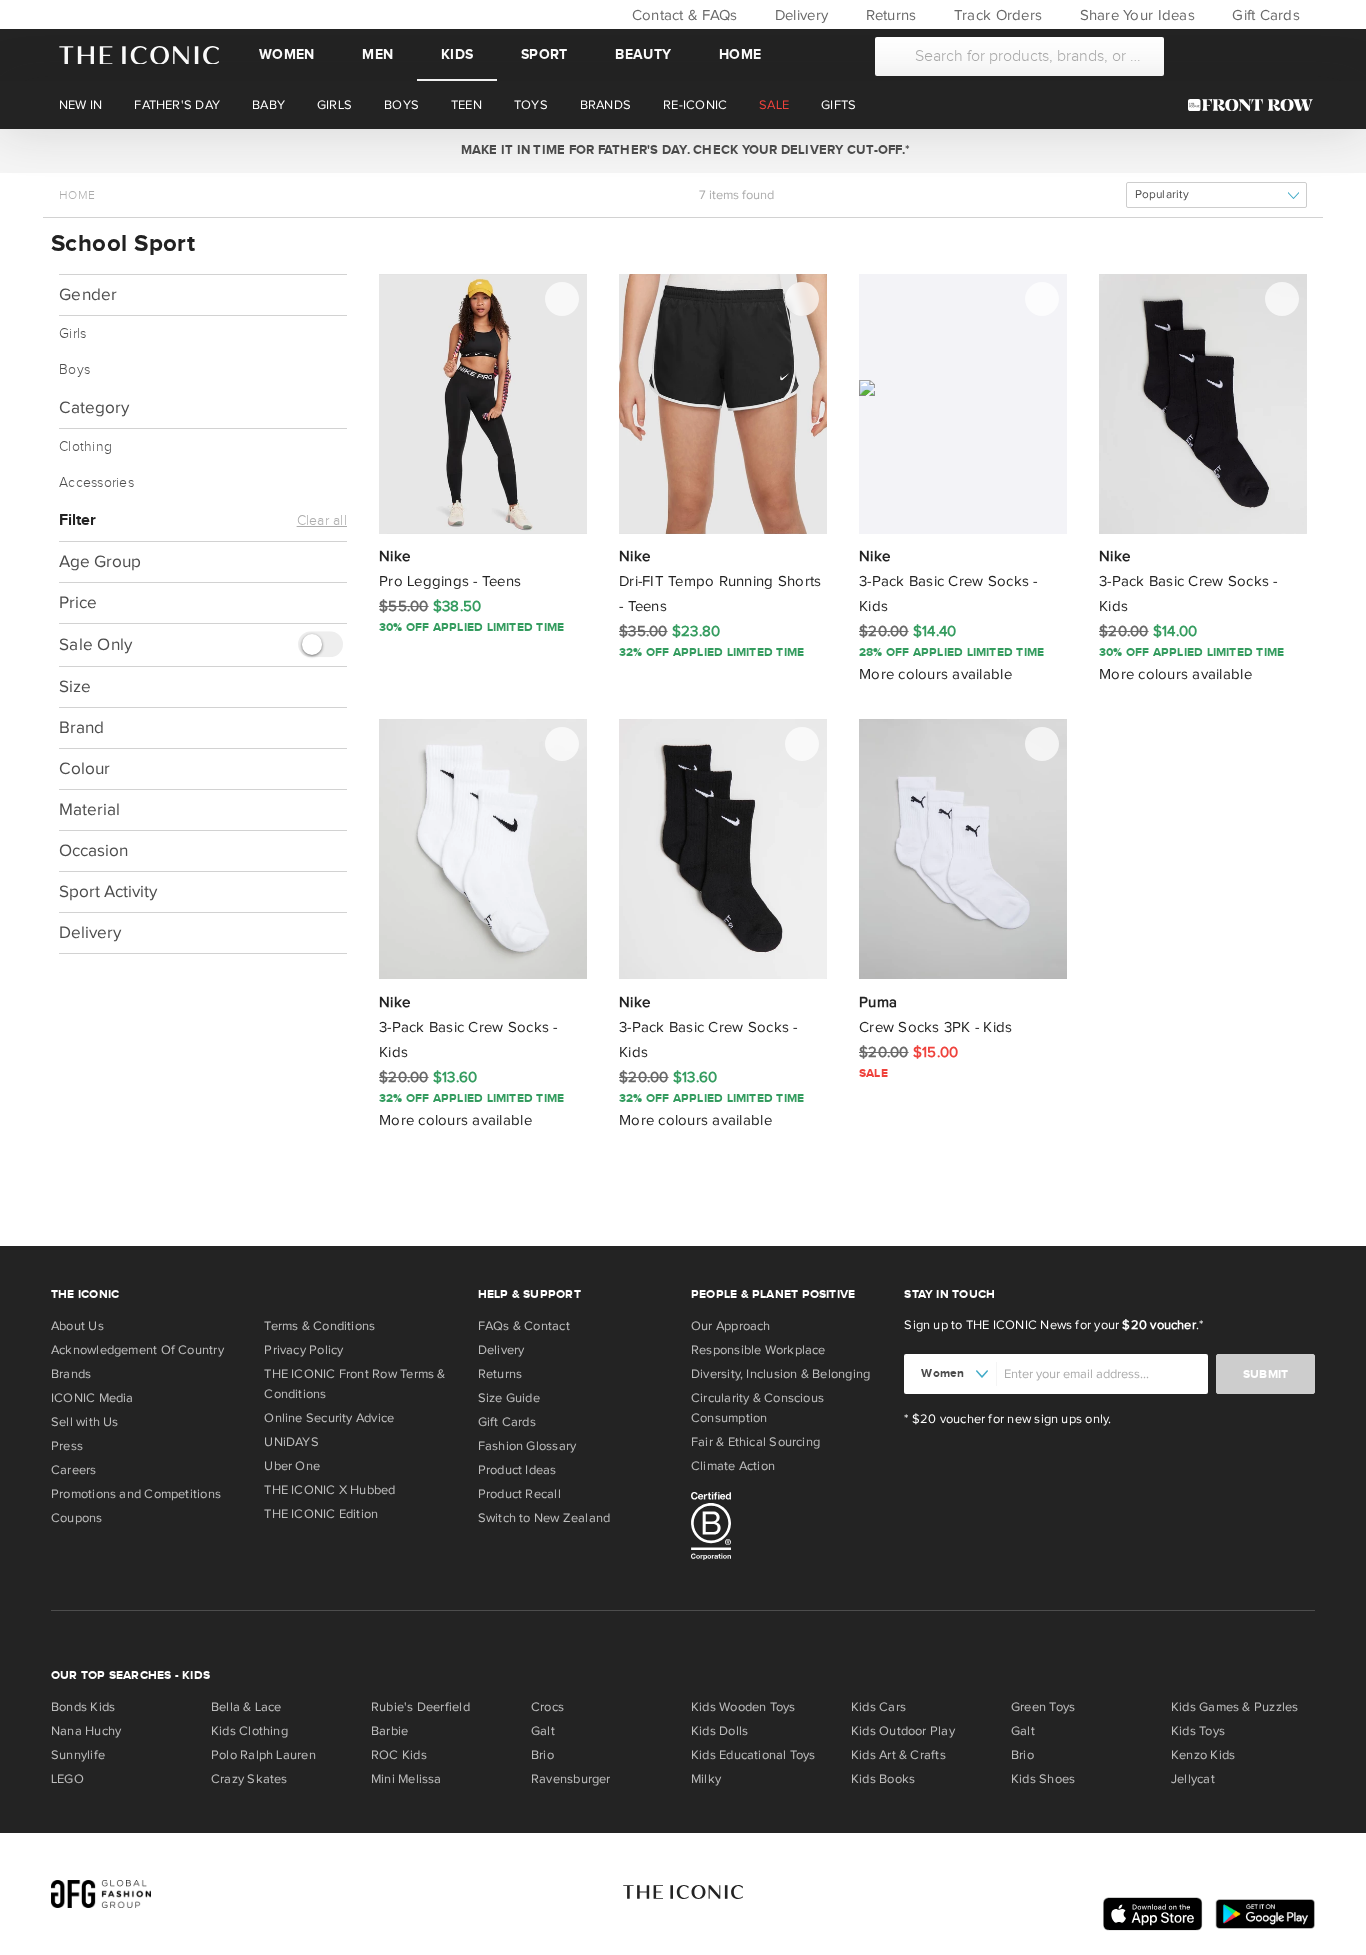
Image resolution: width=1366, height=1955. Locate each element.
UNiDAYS (291, 1442)
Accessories (96, 483)
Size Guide (509, 1398)
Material (89, 808)
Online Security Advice (329, 1418)
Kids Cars (878, 1707)
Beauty (643, 54)
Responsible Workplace (758, 1350)
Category (94, 407)
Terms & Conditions (319, 1326)
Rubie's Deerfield (420, 1707)
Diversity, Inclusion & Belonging (780, 1374)
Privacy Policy (303, 1350)
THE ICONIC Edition (321, 1514)
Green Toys (1043, 1707)
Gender (88, 294)
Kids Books (883, 1779)
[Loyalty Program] (1255, 105)
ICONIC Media (92, 1398)
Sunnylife (78, 1755)
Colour (84, 767)
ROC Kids (399, 1755)
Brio (542, 1755)
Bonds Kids (83, 1707)
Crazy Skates (249, 1779)
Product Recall (519, 1494)
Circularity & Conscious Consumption (757, 1408)
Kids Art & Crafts (898, 1755)
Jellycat (1193, 1779)
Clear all (322, 521)
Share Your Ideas (1134, 15)
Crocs (547, 1707)
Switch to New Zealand (544, 1518)
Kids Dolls (719, 1731)
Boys (74, 370)
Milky (706, 1779)
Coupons (77, 1518)
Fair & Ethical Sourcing (755, 1442)
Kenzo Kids (1203, 1755)
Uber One (292, 1466)
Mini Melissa (406, 1779)
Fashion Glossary (527, 1446)
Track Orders (996, 15)
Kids (457, 54)
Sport (544, 54)
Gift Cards (1264, 15)
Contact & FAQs (682, 15)
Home (740, 54)
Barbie (389, 1731)
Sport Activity (108, 890)
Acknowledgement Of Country (137, 1350)
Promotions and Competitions (136, 1494)
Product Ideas (517, 1470)
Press (67, 1446)
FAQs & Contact (524, 1326)
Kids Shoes (1043, 1779)
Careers (74, 1470)
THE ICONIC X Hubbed (329, 1490)
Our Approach (731, 1326)
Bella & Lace (246, 1707)
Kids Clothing (249, 1731)
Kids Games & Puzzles (1235, 1707)
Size (75, 685)
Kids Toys (1198, 1731)
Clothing (85, 447)
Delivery (799, 15)
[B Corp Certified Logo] (789, 1529)
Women (286, 54)
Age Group (100, 561)
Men (377, 54)
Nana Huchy (86, 1731)
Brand (81, 726)
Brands (71, 1374)
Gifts (838, 105)
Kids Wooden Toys (743, 1707)
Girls (72, 334)
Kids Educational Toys (753, 1755)
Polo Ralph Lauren (263, 1755)
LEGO (67, 1779)
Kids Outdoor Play (903, 1731)
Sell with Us (85, 1422)
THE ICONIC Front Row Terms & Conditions (354, 1384)
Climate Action (733, 1466)
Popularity (1162, 194)
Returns (888, 15)
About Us (77, 1326)
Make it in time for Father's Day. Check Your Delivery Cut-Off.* (682, 150)
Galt (543, 1731)
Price (78, 602)
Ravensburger (571, 1779)
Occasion (93, 849)
